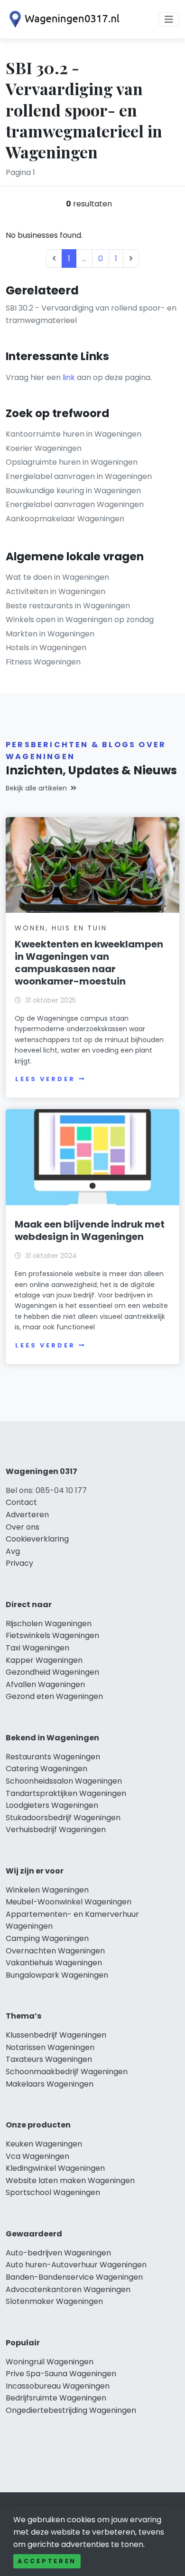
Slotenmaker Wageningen (54, 2301)
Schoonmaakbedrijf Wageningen (67, 2072)
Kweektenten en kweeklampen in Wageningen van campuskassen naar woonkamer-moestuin (89, 963)
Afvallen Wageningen (45, 1684)
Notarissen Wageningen (50, 2047)
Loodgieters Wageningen (52, 1805)
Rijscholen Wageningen (49, 1624)
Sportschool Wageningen (53, 2192)
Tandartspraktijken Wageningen (66, 1793)
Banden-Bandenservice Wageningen (74, 2277)
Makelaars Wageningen (50, 2084)
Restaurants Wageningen (53, 1757)
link (69, 377)
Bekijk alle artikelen (36, 788)
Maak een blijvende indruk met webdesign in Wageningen (90, 1230)
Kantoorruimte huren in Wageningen (74, 434)
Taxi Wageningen (37, 1648)
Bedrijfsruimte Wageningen (56, 2398)
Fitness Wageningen (43, 662)
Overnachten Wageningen (55, 1951)
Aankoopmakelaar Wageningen (65, 519)
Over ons (23, 1527)
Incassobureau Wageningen (58, 2386)
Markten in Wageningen (50, 634)
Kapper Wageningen (44, 1660)
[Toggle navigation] (169, 20)
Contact (21, 1502)
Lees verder (45, 1079)
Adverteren (27, 1515)
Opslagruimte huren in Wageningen (72, 462)
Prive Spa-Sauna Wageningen (61, 2374)
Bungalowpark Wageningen (57, 1975)
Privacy (19, 1563)
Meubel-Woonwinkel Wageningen (69, 1902)
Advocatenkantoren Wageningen (68, 2289)
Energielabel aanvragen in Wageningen (79, 476)
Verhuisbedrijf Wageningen (56, 1830)
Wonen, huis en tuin (61, 928)
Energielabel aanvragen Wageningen (75, 504)
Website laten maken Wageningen (70, 2181)
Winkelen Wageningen (47, 1890)
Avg (13, 1551)
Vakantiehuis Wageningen (54, 1963)
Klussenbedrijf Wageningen (56, 2035)
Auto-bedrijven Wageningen (58, 2253)
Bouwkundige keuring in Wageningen (73, 491)
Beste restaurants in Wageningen (68, 606)
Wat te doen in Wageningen (57, 577)
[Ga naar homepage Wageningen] (63, 19)
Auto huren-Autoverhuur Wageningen (76, 2265)
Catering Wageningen (46, 1769)
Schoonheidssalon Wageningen (64, 1781)
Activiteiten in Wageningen (55, 591)
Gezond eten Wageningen (54, 1696)
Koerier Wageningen (44, 448)
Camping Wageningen (47, 1938)
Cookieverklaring (37, 1539)
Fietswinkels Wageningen (52, 1635)
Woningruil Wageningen (50, 2362)
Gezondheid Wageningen (52, 1672)
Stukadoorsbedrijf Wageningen (63, 1818)
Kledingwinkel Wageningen (55, 2168)
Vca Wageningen (37, 2156)
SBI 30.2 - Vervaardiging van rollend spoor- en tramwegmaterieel (91, 314)
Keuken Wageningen (44, 2144)
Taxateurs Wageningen (49, 2059)
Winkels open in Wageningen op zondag (80, 620)
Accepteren (47, 2561)
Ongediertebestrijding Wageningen (71, 2410)
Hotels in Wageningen (46, 648)
